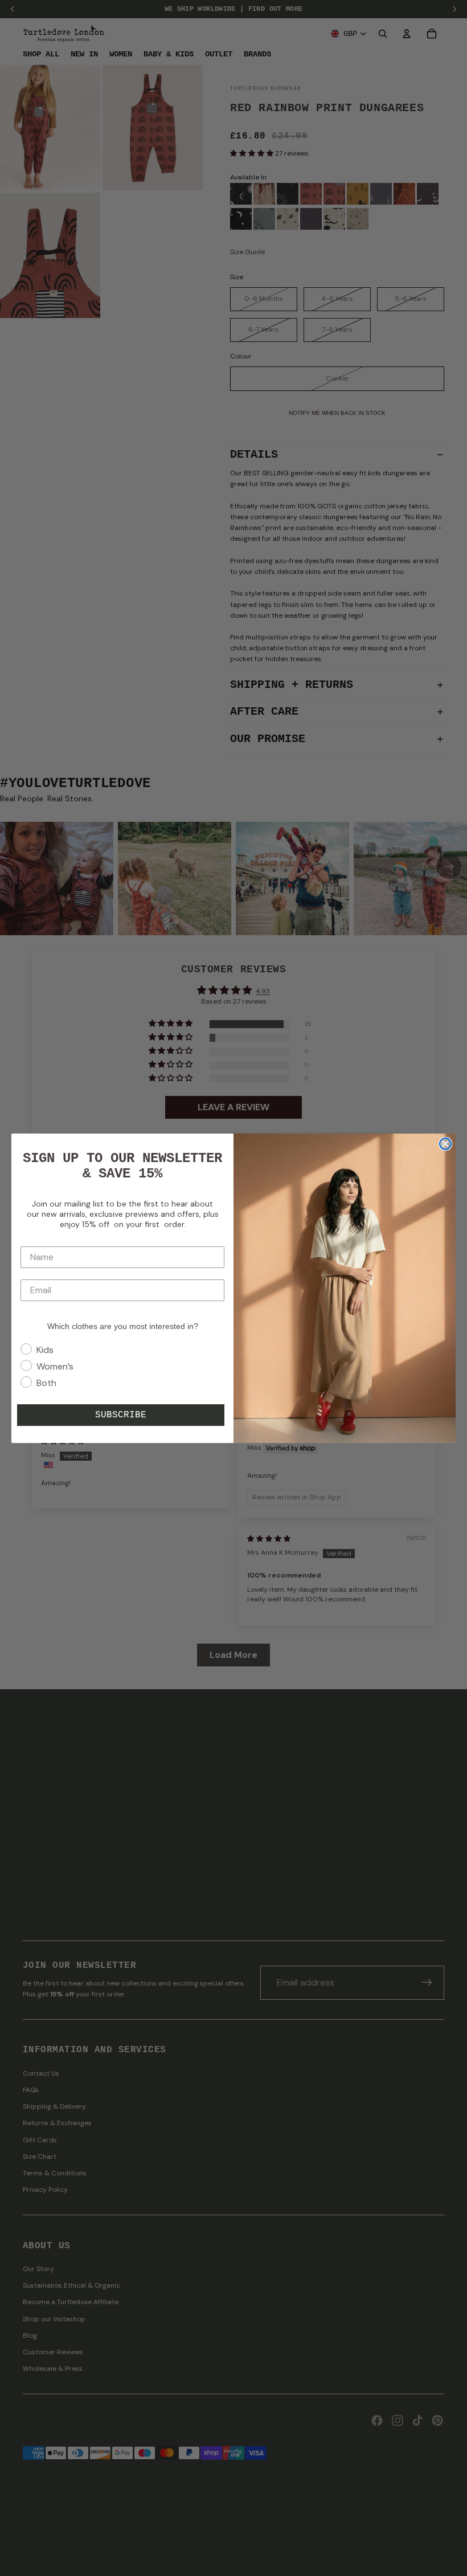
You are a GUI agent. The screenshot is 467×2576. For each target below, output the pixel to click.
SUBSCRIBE (121, 1415)
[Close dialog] (445, 1144)
